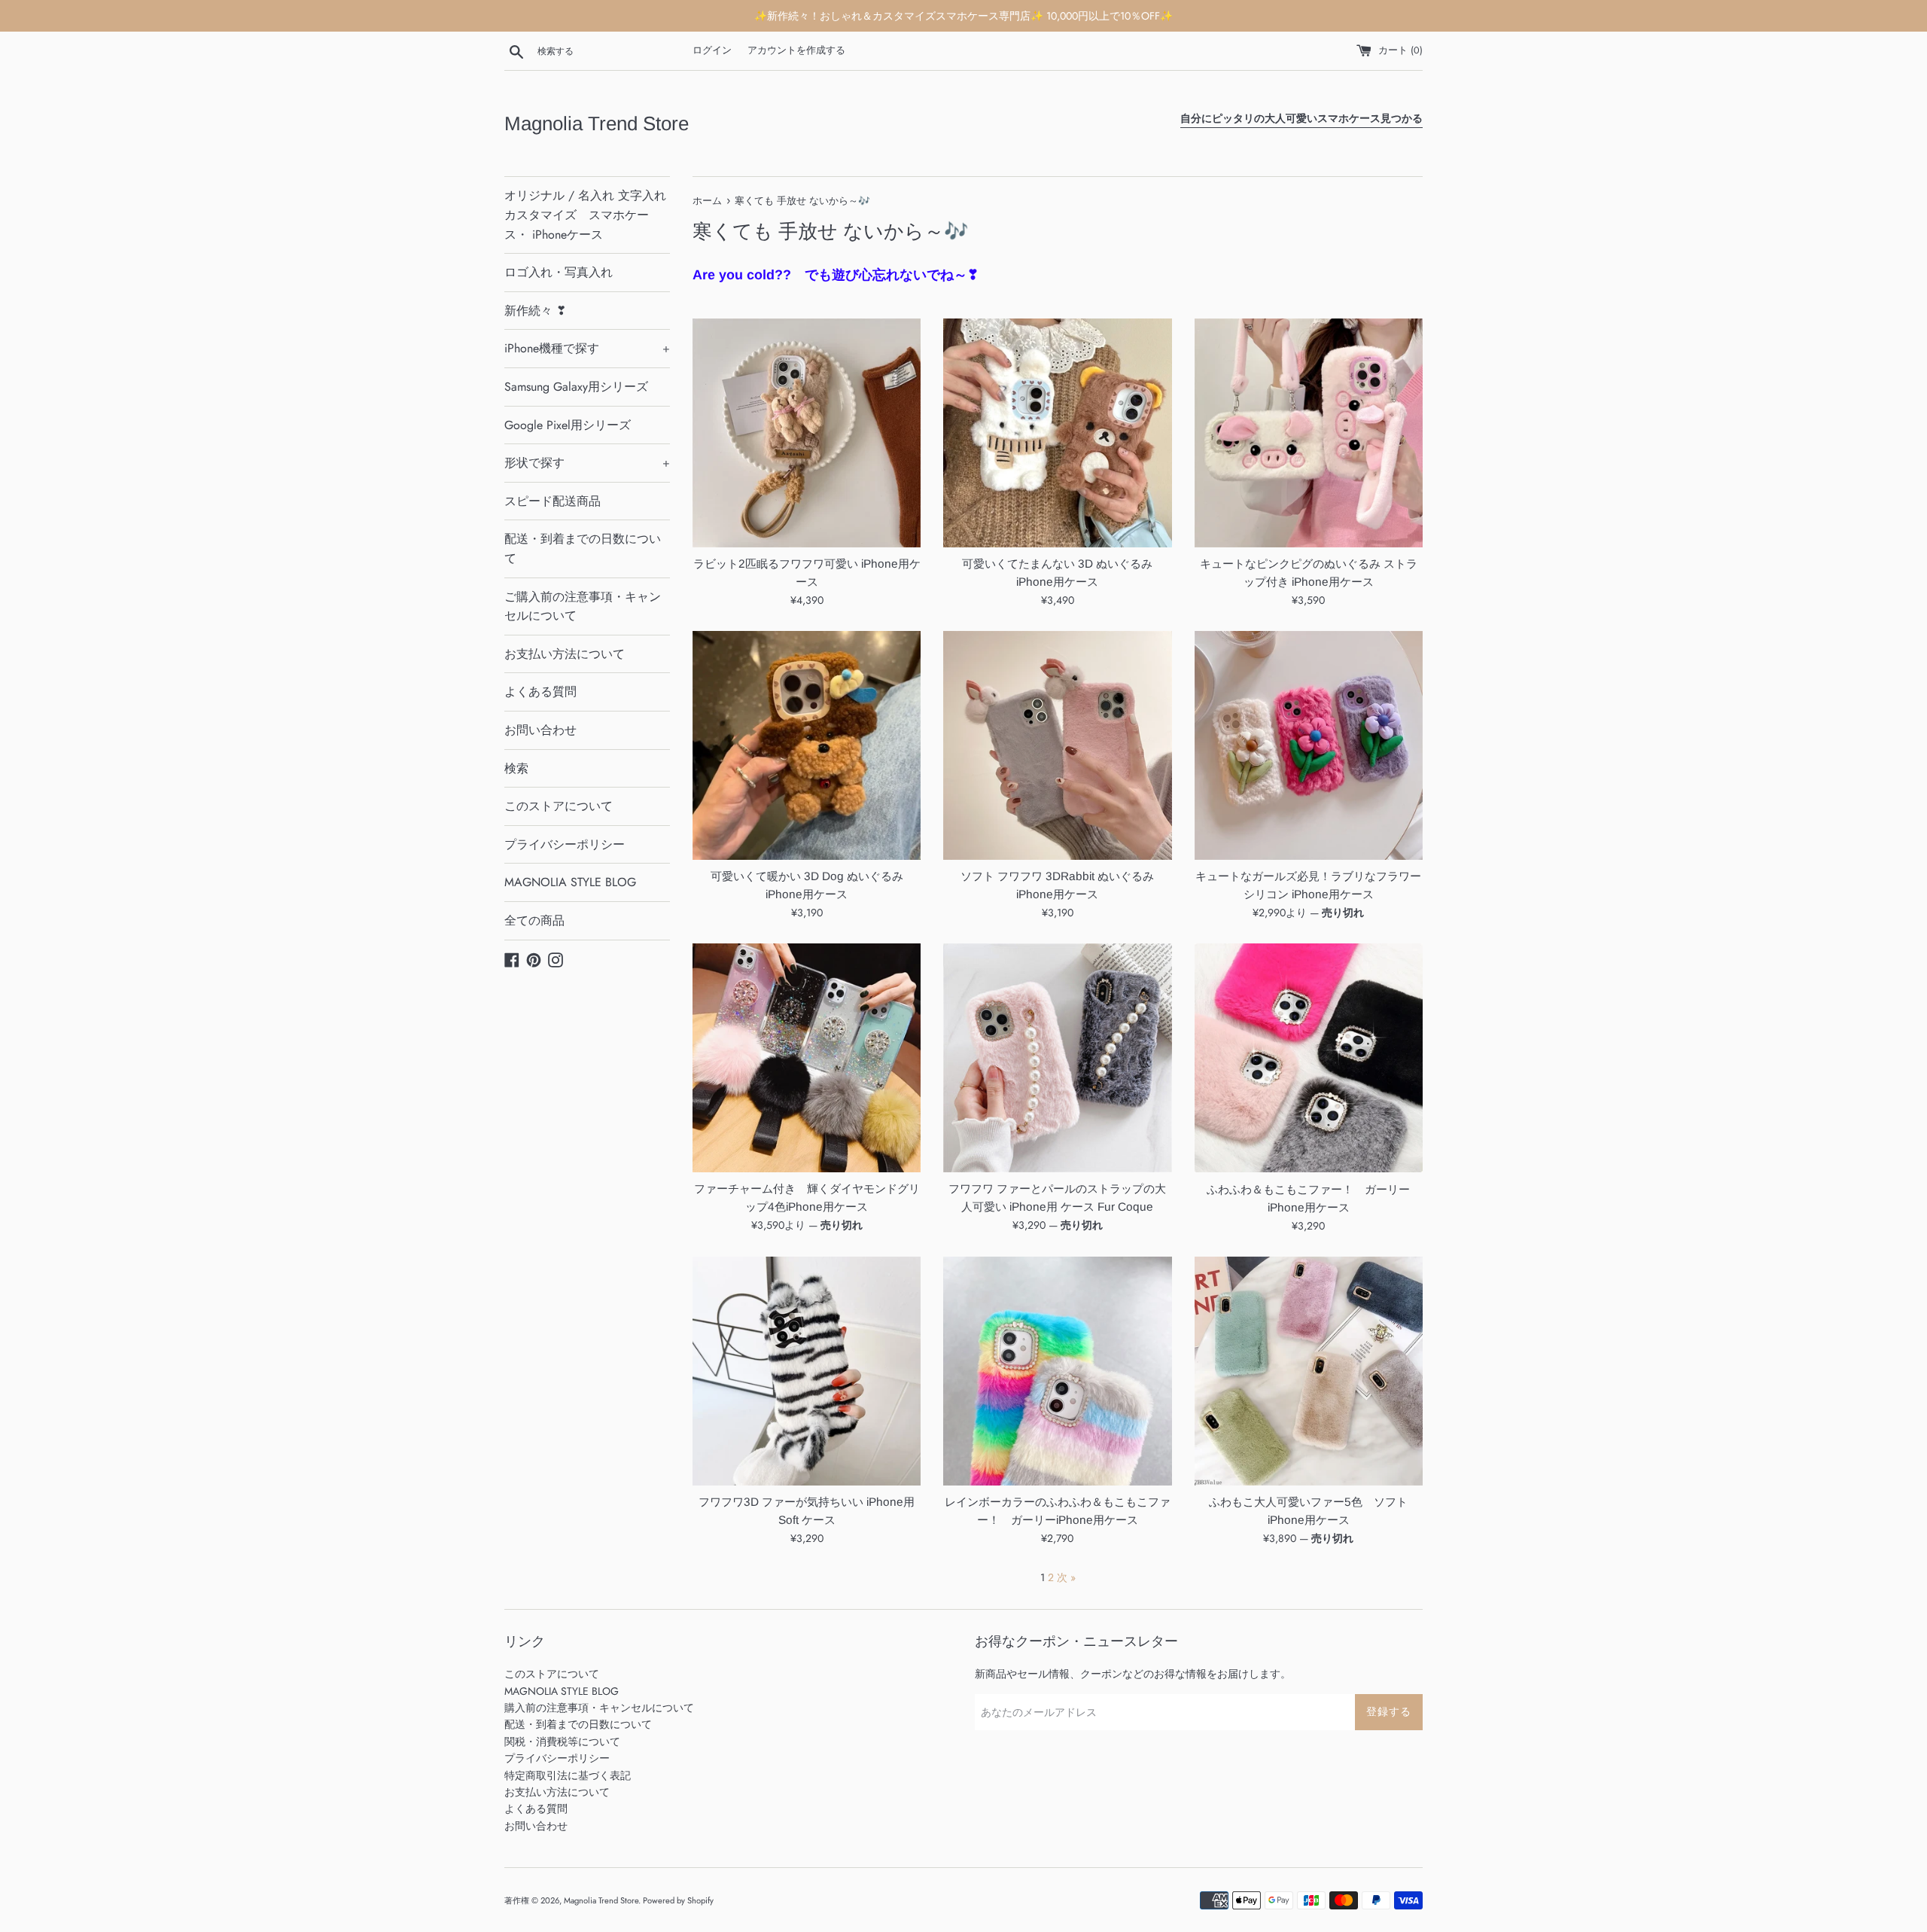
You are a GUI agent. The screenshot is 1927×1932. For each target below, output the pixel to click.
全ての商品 (534, 920)
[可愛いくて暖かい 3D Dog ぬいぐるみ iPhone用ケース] (807, 745)
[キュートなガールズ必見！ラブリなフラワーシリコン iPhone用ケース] (1309, 745)
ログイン (712, 50)
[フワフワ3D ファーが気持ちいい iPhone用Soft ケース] (807, 1371)
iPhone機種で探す (587, 348)
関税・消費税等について (562, 1742)
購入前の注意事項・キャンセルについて (599, 1708)
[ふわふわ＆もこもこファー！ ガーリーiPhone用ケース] (1309, 1058)
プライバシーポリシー (565, 844)
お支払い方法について (565, 654)
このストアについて (559, 806)
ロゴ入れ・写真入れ (559, 272)
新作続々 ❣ (535, 311)
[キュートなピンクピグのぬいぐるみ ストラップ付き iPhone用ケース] (1309, 433)
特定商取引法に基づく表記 (568, 1775)
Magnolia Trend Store (597, 123)
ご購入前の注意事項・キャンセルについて (583, 606)
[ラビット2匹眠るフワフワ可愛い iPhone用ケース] (807, 433)
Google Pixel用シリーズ (568, 425)
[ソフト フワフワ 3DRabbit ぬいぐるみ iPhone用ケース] (1057, 745)
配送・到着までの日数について (583, 549)
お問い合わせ (540, 730)
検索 (516, 768)
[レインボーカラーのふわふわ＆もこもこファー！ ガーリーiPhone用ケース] (1057, 1371)
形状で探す (587, 463)
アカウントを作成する (796, 50)
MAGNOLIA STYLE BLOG (570, 882)
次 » (1066, 1577)
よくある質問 (540, 692)
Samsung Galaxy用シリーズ (576, 387)
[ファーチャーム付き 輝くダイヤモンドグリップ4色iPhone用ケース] (807, 1057)
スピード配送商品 (553, 501)
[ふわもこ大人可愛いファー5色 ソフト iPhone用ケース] (1309, 1371)
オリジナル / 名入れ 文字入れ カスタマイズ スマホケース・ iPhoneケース (585, 215)
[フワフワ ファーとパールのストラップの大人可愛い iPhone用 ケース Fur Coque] (1057, 1057)
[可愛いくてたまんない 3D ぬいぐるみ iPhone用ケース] (1057, 433)
